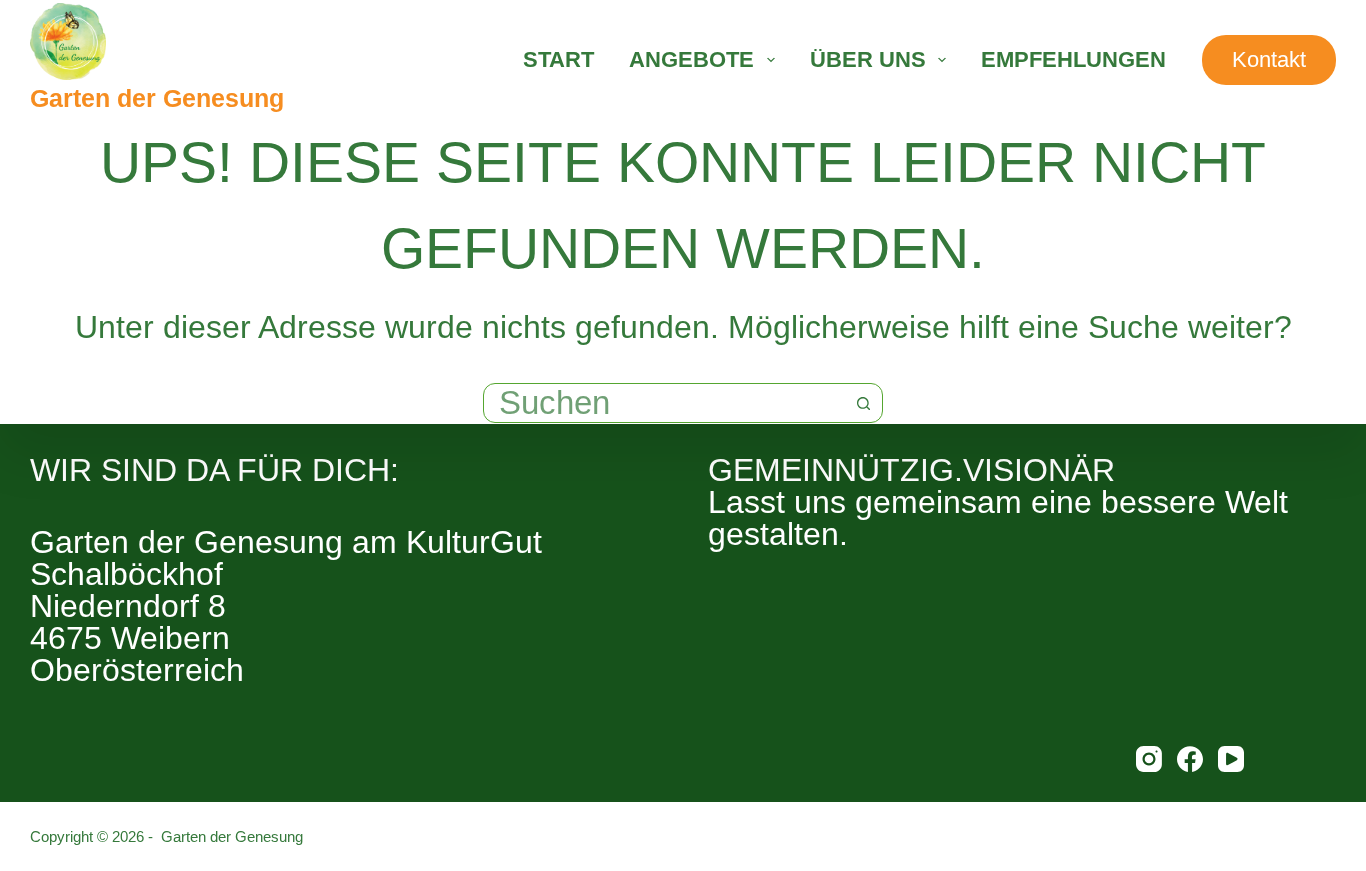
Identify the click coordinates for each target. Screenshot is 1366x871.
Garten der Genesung (157, 98)
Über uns (868, 59)
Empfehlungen (1073, 59)
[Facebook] (1190, 759)
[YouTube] (1231, 759)
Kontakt (1269, 59)
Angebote (691, 59)
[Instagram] (1149, 759)
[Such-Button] (863, 403)
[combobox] (664, 403)
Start (558, 59)
